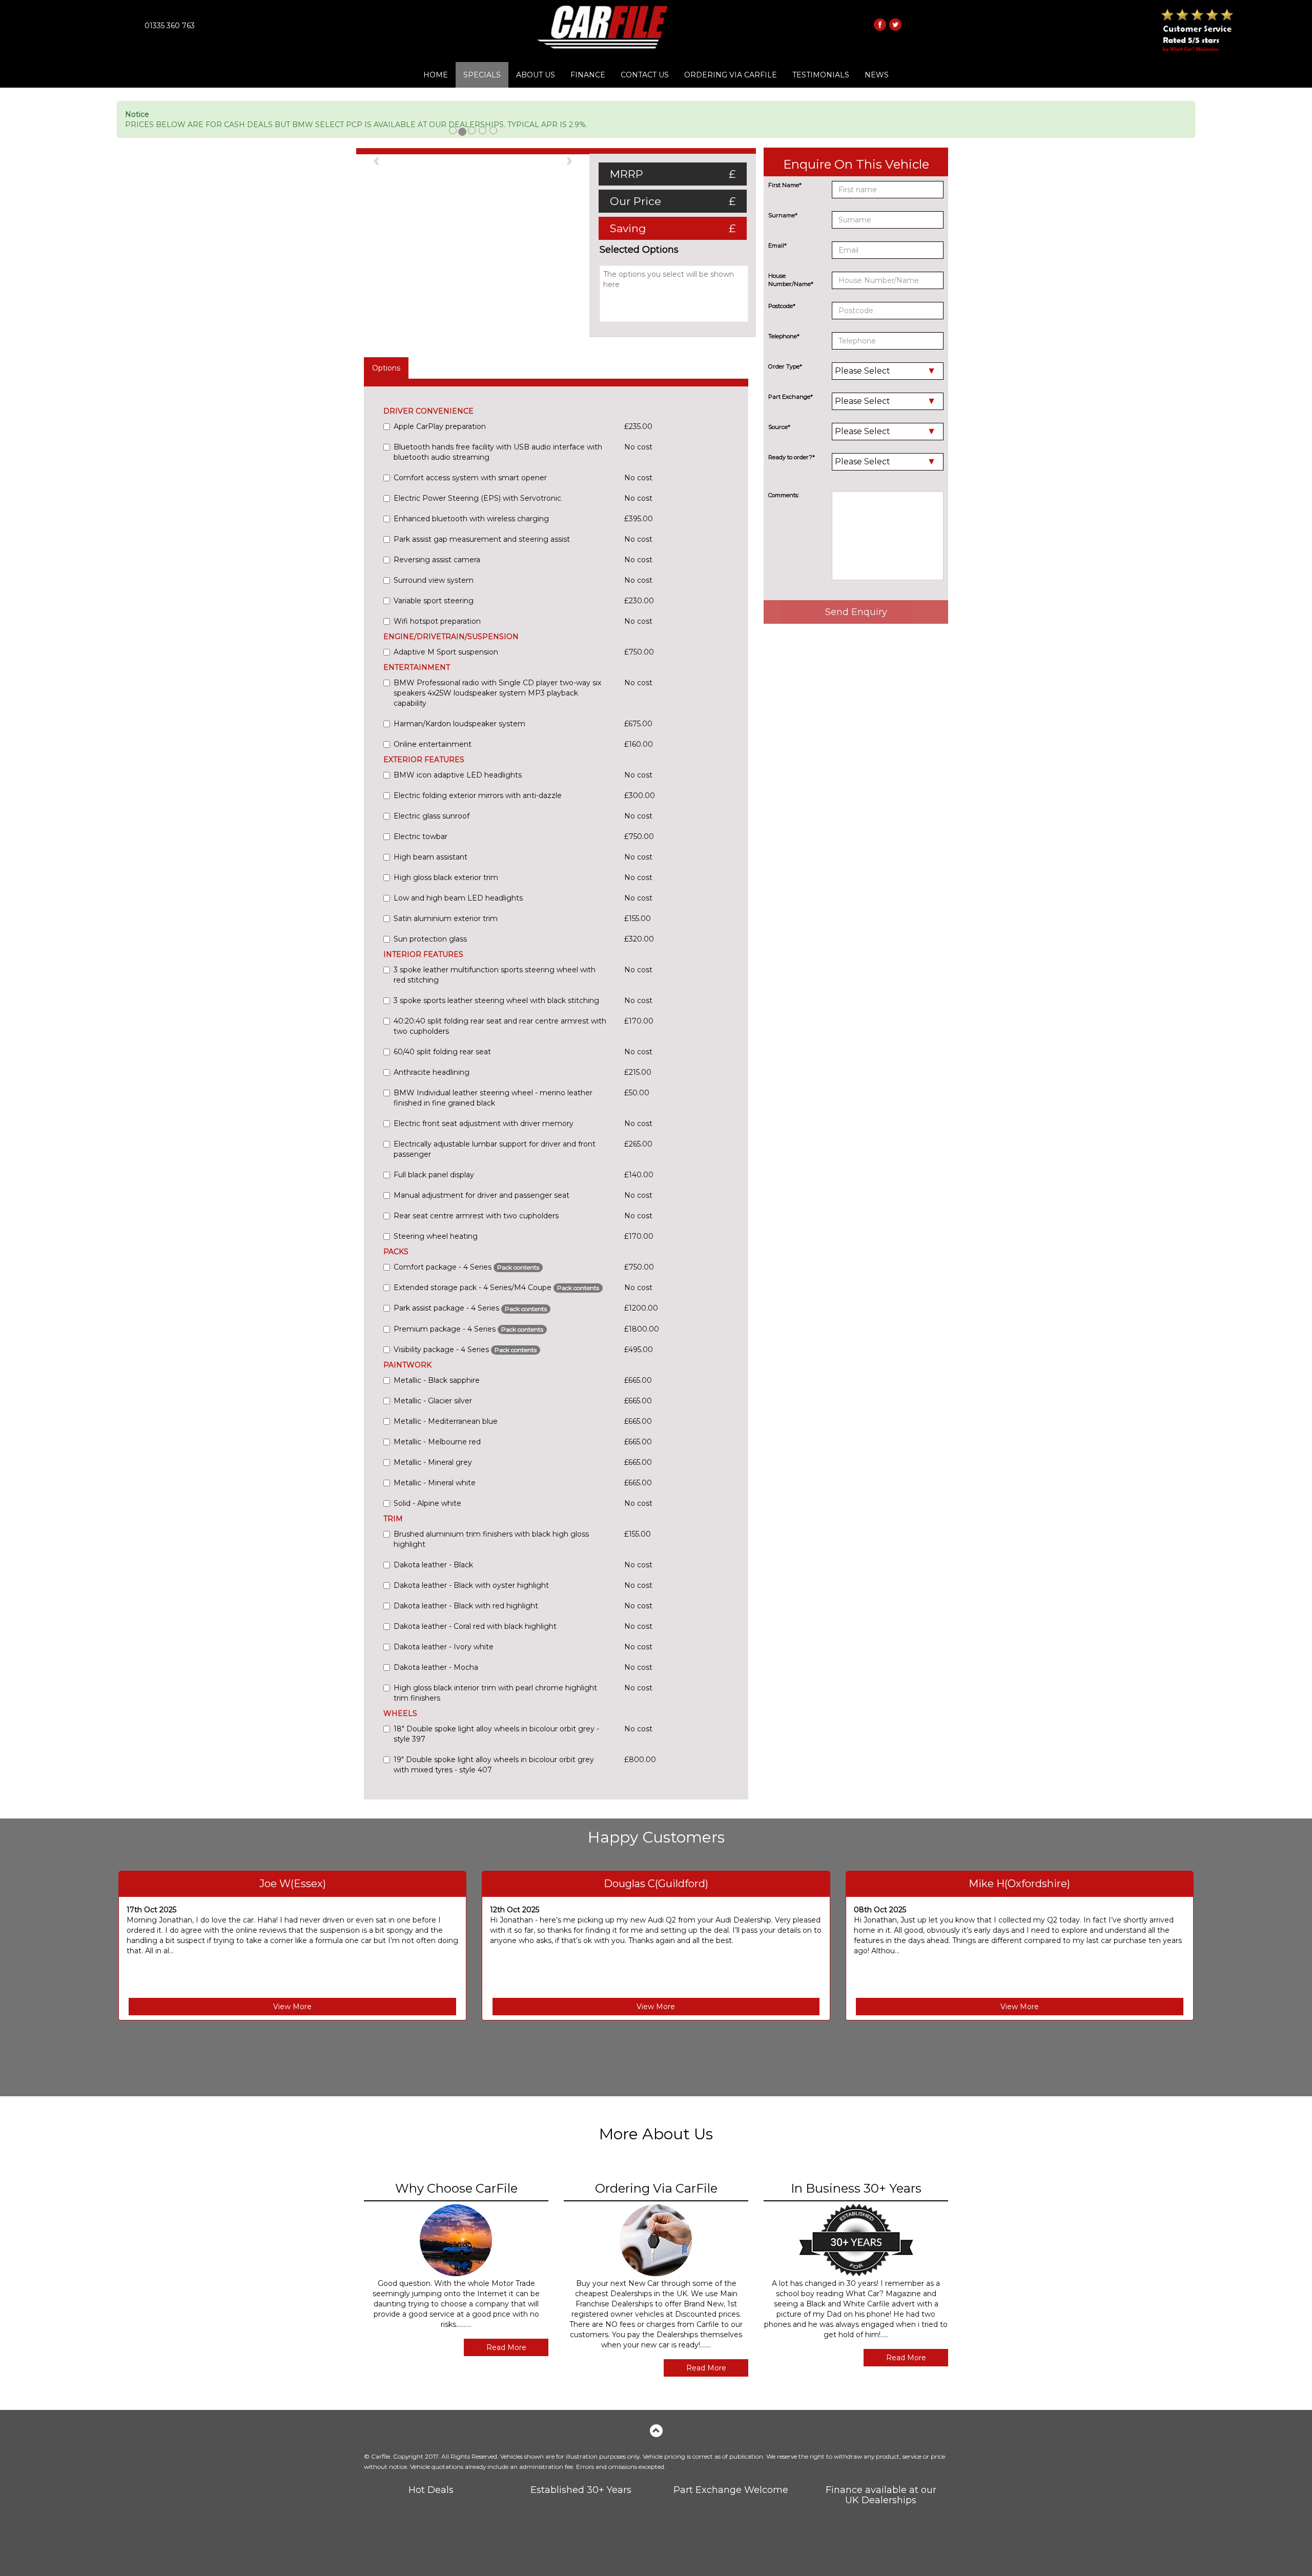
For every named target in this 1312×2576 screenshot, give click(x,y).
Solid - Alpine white (427, 1503)
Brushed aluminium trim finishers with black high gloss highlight (491, 1539)
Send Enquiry (856, 612)
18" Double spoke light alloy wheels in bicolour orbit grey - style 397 (496, 1734)
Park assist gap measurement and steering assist (482, 539)
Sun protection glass (430, 939)
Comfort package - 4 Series (466, 1267)
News (877, 75)
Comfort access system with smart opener (470, 478)
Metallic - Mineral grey (433, 1462)
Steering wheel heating (436, 1236)
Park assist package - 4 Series (470, 1308)
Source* (779, 427)
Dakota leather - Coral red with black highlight (475, 1626)
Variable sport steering (434, 601)
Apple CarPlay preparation (440, 426)
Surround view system (434, 580)
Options (386, 368)
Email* (777, 246)
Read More (506, 2347)
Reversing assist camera (437, 560)
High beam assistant (430, 857)
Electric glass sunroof (432, 816)
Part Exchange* (791, 397)
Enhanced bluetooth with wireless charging (471, 519)
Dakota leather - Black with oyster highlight (471, 1585)
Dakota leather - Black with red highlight (466, 1606)
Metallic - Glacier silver (433, 1401)
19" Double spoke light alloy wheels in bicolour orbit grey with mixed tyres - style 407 (494, 1765)
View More (292, 2007)
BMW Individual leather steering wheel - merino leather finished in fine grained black (493, 1098)
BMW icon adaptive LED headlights (458, 775)
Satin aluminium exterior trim (446, 918)
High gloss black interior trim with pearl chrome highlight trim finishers (495, 1693)
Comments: (784, 495)
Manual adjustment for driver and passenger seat (481, 1195)
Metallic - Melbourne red (437, 1442)
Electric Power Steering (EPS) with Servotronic (477, 498)
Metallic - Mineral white (435, 1483)
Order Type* (785, 366)
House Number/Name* (791, 280)
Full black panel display (434, 1175)
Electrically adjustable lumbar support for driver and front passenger (495, 1149)
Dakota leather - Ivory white (444, 1647)
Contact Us (645, 75)
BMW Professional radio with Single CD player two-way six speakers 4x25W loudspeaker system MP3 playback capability (497, 693)
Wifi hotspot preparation (437, 621)
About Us (536, 75)
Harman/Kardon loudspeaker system (459, 724)
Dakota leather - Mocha (436, 1667)
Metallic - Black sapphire (437, 1380)
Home (436, 75)
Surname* (783, 215)
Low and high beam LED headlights (458, 898)
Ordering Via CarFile (731, 75)
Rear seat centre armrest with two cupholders (476, 1216)
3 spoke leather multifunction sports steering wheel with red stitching (495, 975)
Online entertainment (433, 744)
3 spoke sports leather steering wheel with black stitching (496, 1000)
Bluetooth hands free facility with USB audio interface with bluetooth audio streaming (498, 452)
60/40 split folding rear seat (442, 1052)
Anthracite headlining (432, 1072)
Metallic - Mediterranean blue (446, 1421)
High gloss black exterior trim (446, 877)
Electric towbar (421, 836)
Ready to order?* (792, 457)
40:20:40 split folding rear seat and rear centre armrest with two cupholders (500, 1026)
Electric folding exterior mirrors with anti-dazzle (478, 795)
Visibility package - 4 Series (465, 1350)
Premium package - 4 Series (468, 1329)
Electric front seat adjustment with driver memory (484, 1123)
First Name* (785, 185)
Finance (588, 75)
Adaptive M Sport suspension (446, 652)
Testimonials (821, 75)
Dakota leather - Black (433, 1565)
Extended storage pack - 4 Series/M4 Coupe (496, 1287)
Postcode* (782, 306)
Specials (482, 75)
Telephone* (784, 336)
